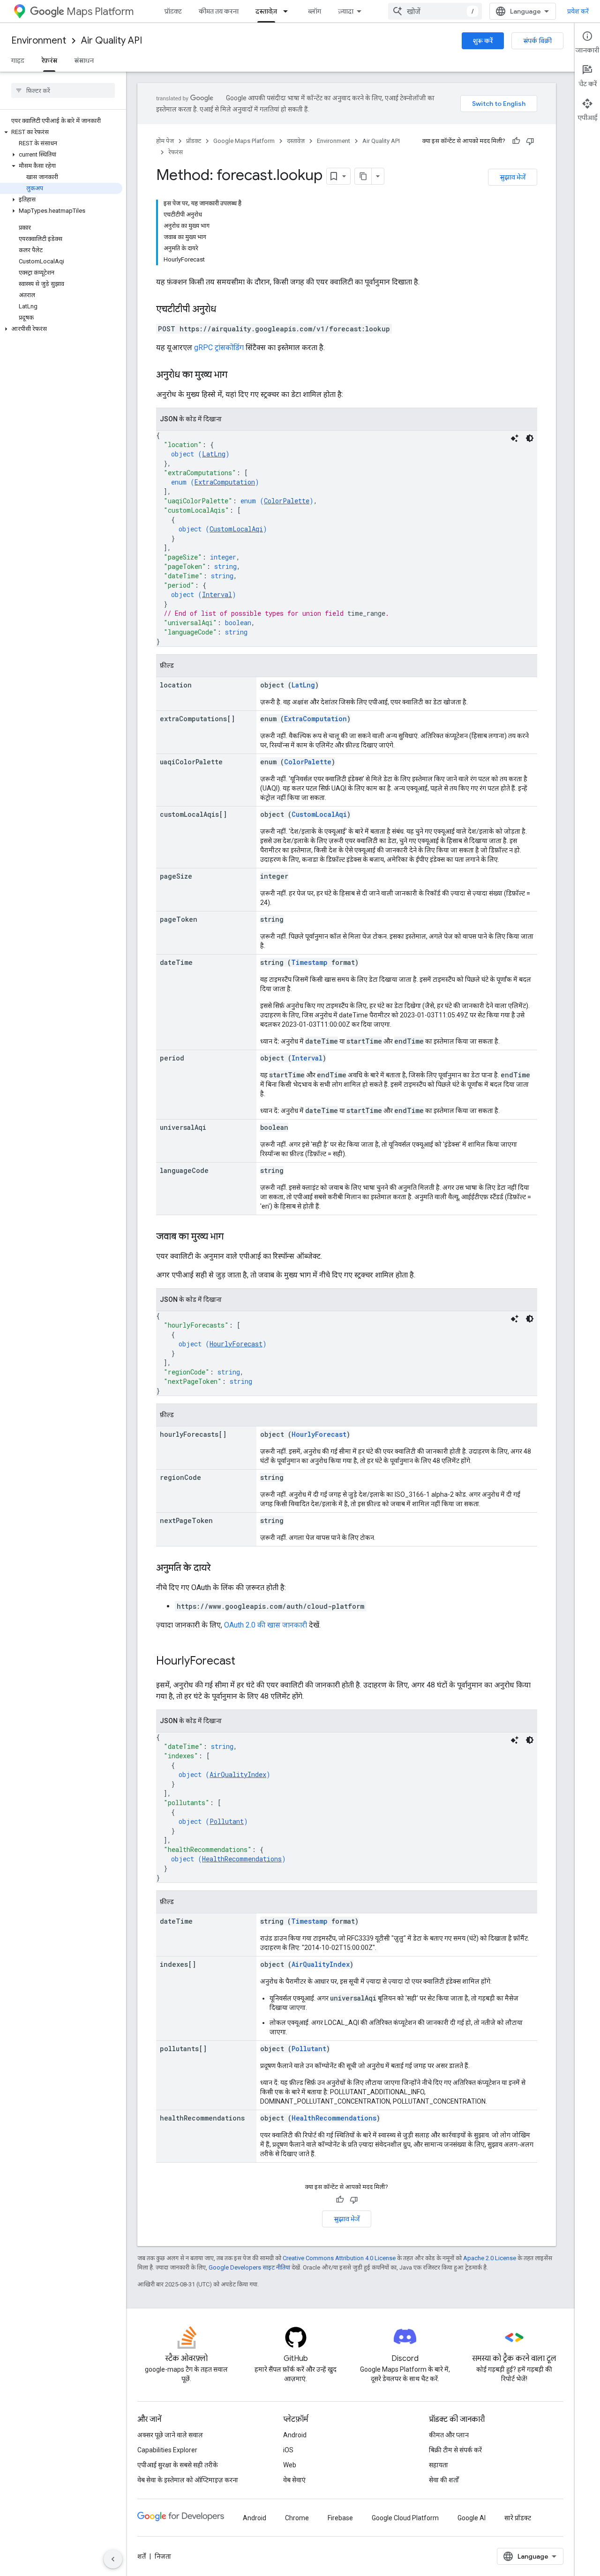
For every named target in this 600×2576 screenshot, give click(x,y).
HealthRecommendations (242, 1859)
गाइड (18, 60)
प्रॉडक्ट (173, 11)
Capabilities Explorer (167, 2450)
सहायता (439, 2465)
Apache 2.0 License (490, 2258)
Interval (217, 594)
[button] (61, 132)
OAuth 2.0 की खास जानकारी (266, 1625)
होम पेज (165, 141)
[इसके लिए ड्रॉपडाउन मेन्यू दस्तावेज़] (288, 11)
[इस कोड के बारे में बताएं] (515, 438)
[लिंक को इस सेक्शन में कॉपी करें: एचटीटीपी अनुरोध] (225, 310)
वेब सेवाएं (294, 2480)
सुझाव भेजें (513, 177)
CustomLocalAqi (236, 529)
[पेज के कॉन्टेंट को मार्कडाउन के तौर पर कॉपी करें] (363, 176)
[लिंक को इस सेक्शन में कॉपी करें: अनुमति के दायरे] (220, 1568)
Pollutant (227, 1821)
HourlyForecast (236, 1344)
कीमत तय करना (219, 11)
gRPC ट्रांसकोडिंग (219, 347)
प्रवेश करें (578, 11)
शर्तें (142, 2556)
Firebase (340, 2518)
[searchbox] (63, 90)
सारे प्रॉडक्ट (518, 2518)
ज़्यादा (346, 11)
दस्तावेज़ (266, 11)
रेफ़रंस (49, 60)
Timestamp (309, 962)
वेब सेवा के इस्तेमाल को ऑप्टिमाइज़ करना (188, 2480)
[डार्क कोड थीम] (530, 438)
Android (295, 2435)
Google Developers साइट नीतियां (249, 2267)
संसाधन (84, 60)
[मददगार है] (516, 141)
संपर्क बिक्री (537, 41)
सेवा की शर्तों (444, 2480)
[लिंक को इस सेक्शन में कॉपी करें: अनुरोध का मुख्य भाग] (237, 375)
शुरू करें (483, 41)
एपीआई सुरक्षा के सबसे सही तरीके (178, 2465)
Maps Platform (100, 11)
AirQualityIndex (238, 1774)
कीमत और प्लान (449, 2435)
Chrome (297, 2518)
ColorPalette (287, 501)
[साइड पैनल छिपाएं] (113, 2559)
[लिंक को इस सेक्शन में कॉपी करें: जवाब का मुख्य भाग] (233, 1237)
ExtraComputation (225, 482)
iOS (288, 2450)
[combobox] (435, 11)
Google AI (472, 2518)
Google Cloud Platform (405, 2518)
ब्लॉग (315, 11)
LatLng (214, 454)
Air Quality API (112, 41)
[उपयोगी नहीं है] (530, 141)
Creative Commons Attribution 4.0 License (339, 2258)
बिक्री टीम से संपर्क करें (455, 2450)
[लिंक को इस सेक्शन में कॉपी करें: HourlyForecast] (245, 1662)
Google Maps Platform (244, 141)
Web (290, 2465)
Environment (39, 41)
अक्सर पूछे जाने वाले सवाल (170, 2435)
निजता (163, 2556)
